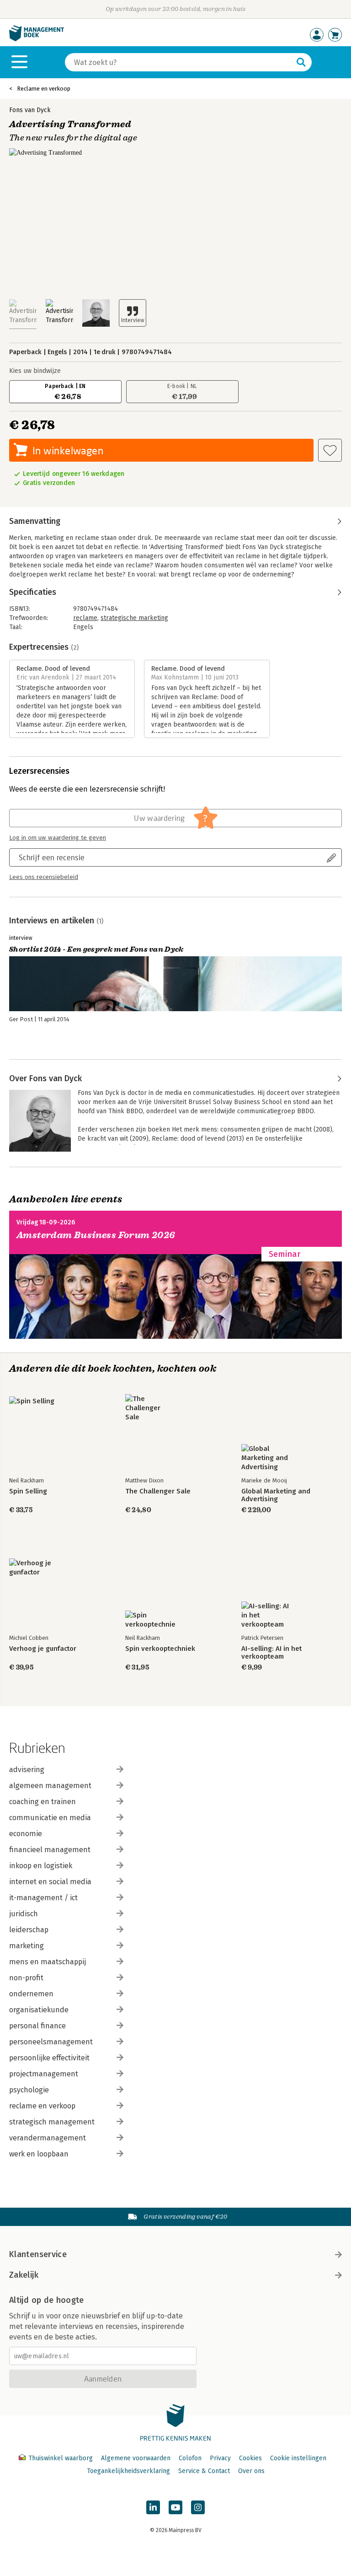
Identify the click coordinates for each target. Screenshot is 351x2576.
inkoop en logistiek (41, 1866)
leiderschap (29, 1930)
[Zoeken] (301, 62)
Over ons (251, 2471)
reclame (85, 618)
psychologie (29, 2090)
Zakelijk (24, 2275)
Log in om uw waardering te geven (58, 838)
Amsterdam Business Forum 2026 (96, 1235)
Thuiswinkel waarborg (61, 2458)
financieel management (50, 1850)
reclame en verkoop (42, 2106)
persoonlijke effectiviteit (49, 2058)
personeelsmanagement (51, 2042)
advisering (27, 1770)
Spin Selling (28, 1491)
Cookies (250, 2458)
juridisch (24, 1914)
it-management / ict (43, 1898)
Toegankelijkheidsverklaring (128, 2471)
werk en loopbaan (39, 2154)
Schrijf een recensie (52, 857)
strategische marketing (134, 618)
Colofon (190, 2458)
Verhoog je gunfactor (43, 1649)
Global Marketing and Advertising (276, 1495)
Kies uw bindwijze (35, 371)
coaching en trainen (43, 1802)
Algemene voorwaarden (136, 2458)
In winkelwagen (68, 450)
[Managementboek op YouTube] (175, 2507)
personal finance (37, 2026)
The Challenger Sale (158, 1491)
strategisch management (52, 2122)
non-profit (26, 1978)
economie (26, 1834)
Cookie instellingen (298, 2458)
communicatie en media (50, 1818)
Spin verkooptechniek (160, 1649)
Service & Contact (204, 2471)
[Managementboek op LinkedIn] (153, 2507)
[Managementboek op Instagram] (198, 2507)
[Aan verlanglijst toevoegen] (330, 450)
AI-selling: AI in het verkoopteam (271, 1653)
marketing (27, 1946)
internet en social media (50, 1882)
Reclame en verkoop (44, 89)
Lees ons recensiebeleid (44, 877)
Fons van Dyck (30, 110)
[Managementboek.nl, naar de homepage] (37, 39)
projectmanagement (44, 2074)
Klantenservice (38, 2254)
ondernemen (31, 1994)
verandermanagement (48, 2138)
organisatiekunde (39, 2010)
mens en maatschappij (48, 1962)
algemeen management (50, 1786)
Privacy (220, 2458)
